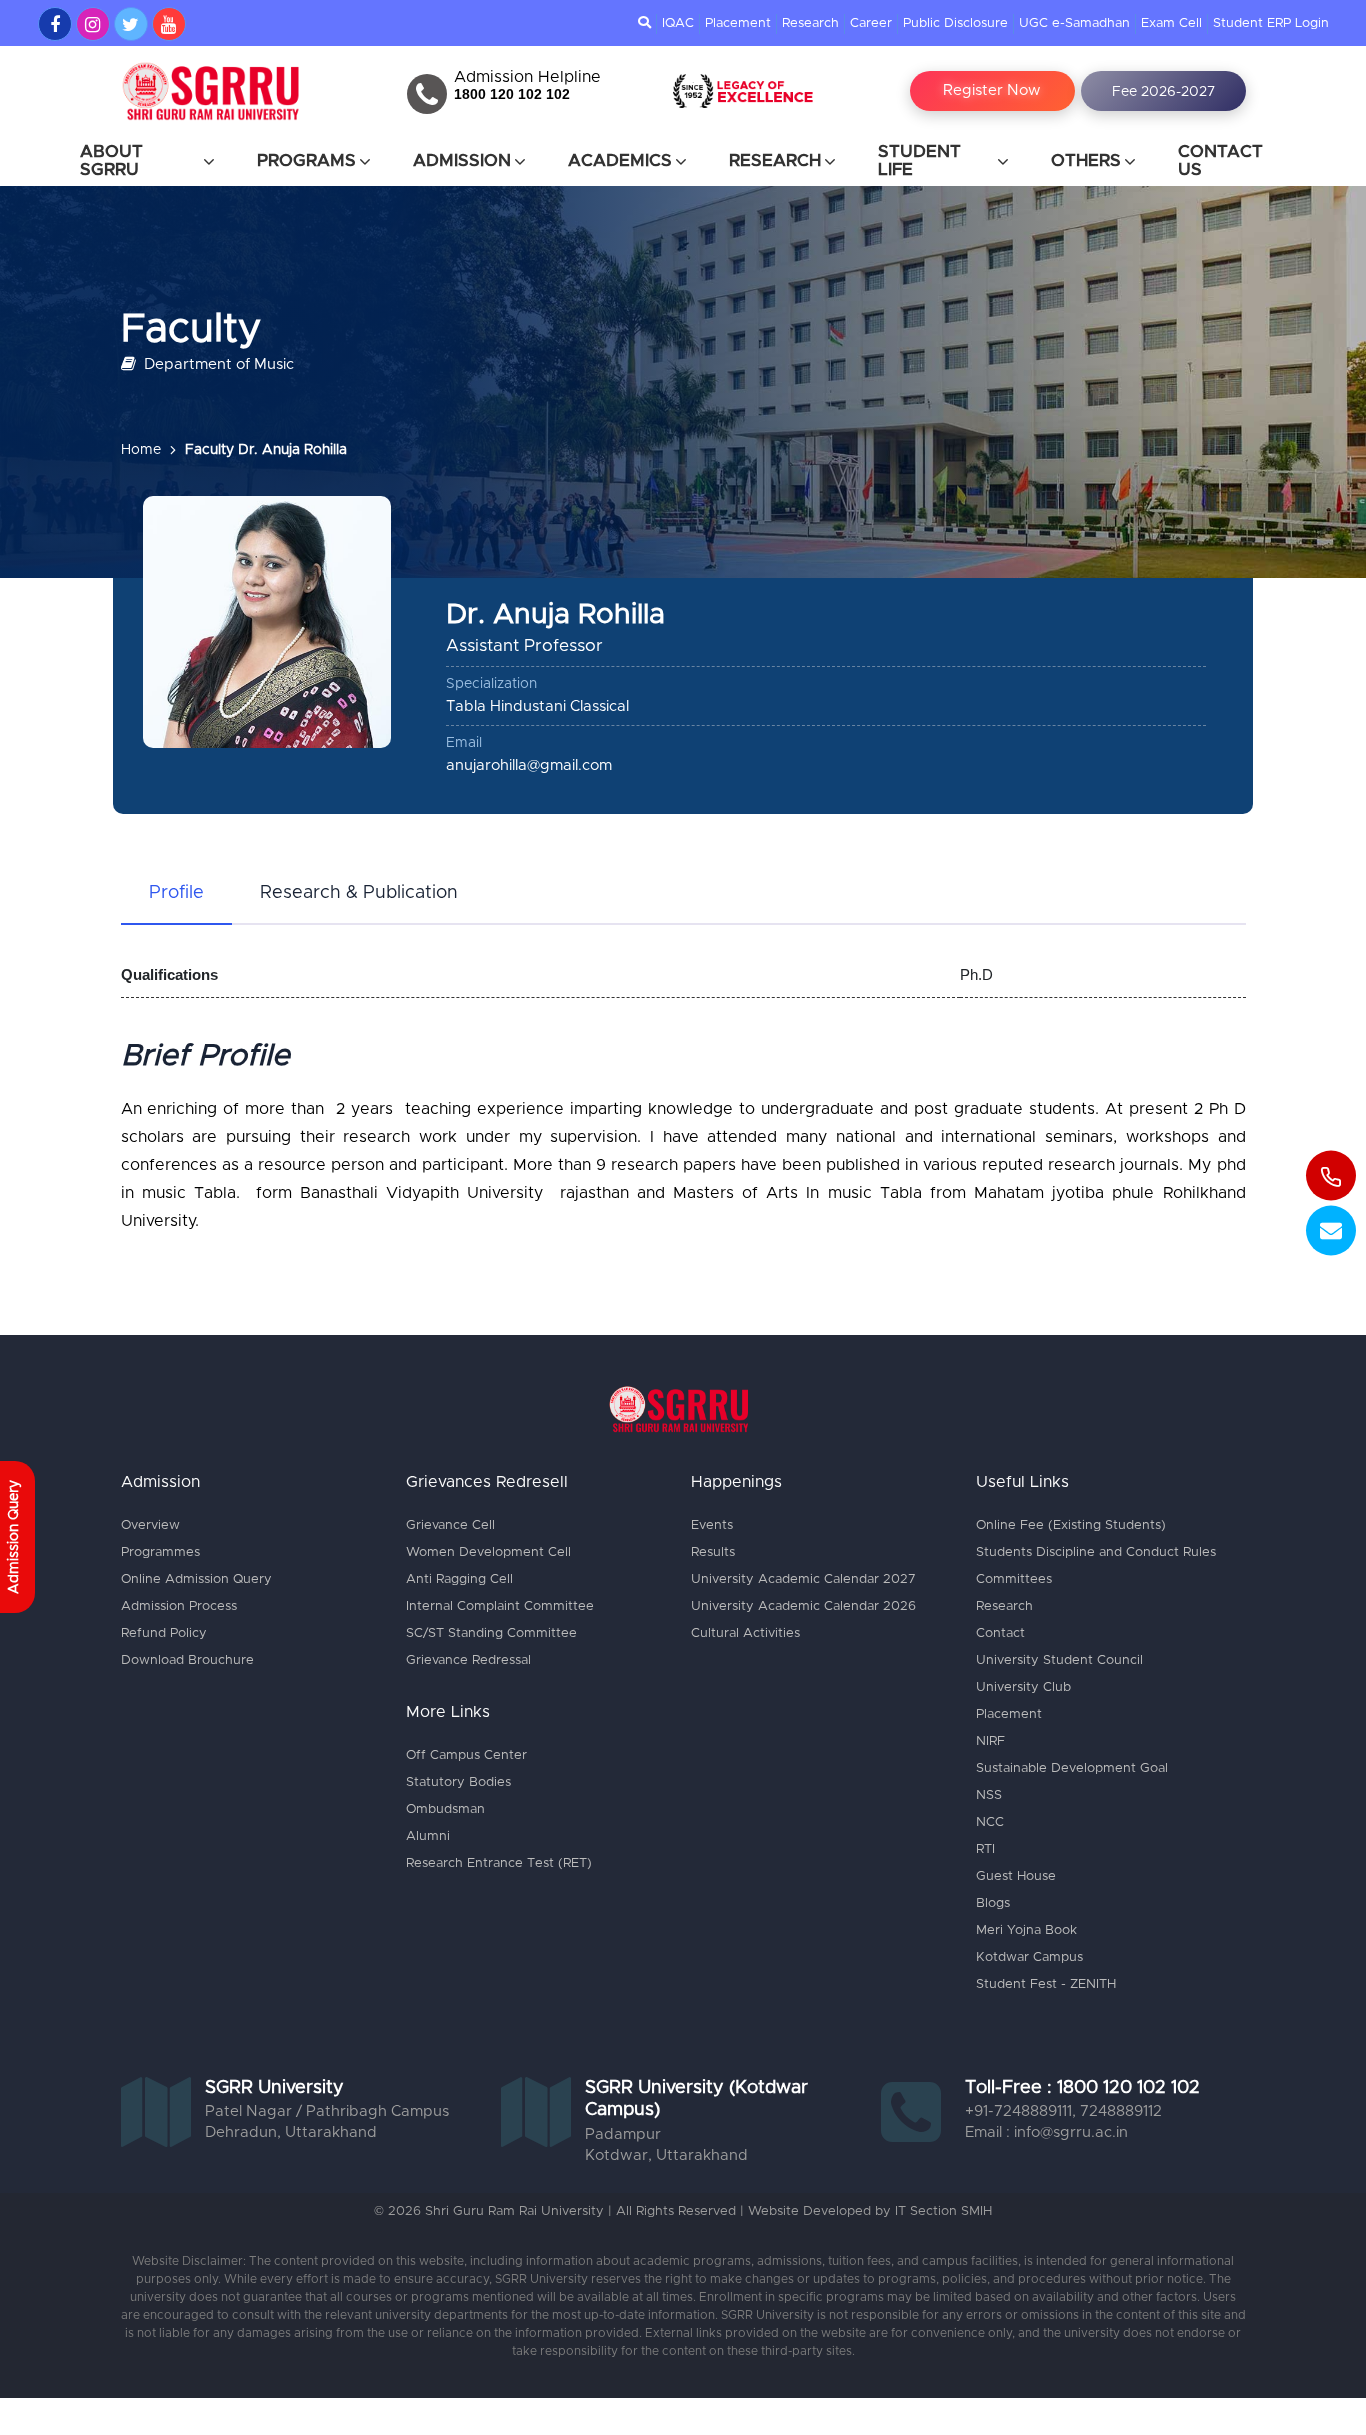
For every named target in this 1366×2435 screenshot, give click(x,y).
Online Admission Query (196, 1579)
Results (713, 1552)
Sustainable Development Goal (1072, 1768)
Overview (150, 1525)
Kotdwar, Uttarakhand (666, 2155)
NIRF (990, 1741)
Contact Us (1220, 160)
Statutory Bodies (458, 1782)
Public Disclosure (955, 23)
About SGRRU (111, 160)
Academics (620, 160)
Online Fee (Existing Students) (1071, 1525)
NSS (989, 1795)
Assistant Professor (524, 645)
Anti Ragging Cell (459, 1579)
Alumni (428, 1836)
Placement (738, 23)
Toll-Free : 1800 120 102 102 (1082, 2088)
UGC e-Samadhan (1074, 23)
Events (712, 1525)
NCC (990, 1822)
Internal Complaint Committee (500, 1606)
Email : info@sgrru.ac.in (1046, 2132)
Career (871, 23)
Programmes (160, 1552)
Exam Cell (1171, 23)
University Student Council (1059, 1660)
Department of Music (217, 364)
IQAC (678, 23)
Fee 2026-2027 (1163, 92)
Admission (462, 160)
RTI (985, 1849)
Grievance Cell (450, 1525)
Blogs (993, 1903)
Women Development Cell (488, 1552)
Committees (1014, 1579)
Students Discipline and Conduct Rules (1096, 1552)
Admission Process (179, 1606)
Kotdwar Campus (1029, 1957)
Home (141, 450)
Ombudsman (445, 1809)
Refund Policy (164, 1633)
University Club (1023, 1687)
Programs (306, 160)
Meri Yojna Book (1026, 1930)
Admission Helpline (527, 77)
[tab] (176, 893)
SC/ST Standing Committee (491, 1633)
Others (1086, 160)
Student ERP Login (1271, 23)
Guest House (1016, 1876)
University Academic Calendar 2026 (803, 1606)
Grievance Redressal (468, 1660)
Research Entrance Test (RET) (499, 1863)
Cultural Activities (745, 1633)
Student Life (919, 160)
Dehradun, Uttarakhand (291, 2132)
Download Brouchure (187, 1660)
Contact (1000, 1633)
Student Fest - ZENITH (1046, 1984)
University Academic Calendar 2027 (803, 1579)
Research (810, 23)
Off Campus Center (466, 1755)
